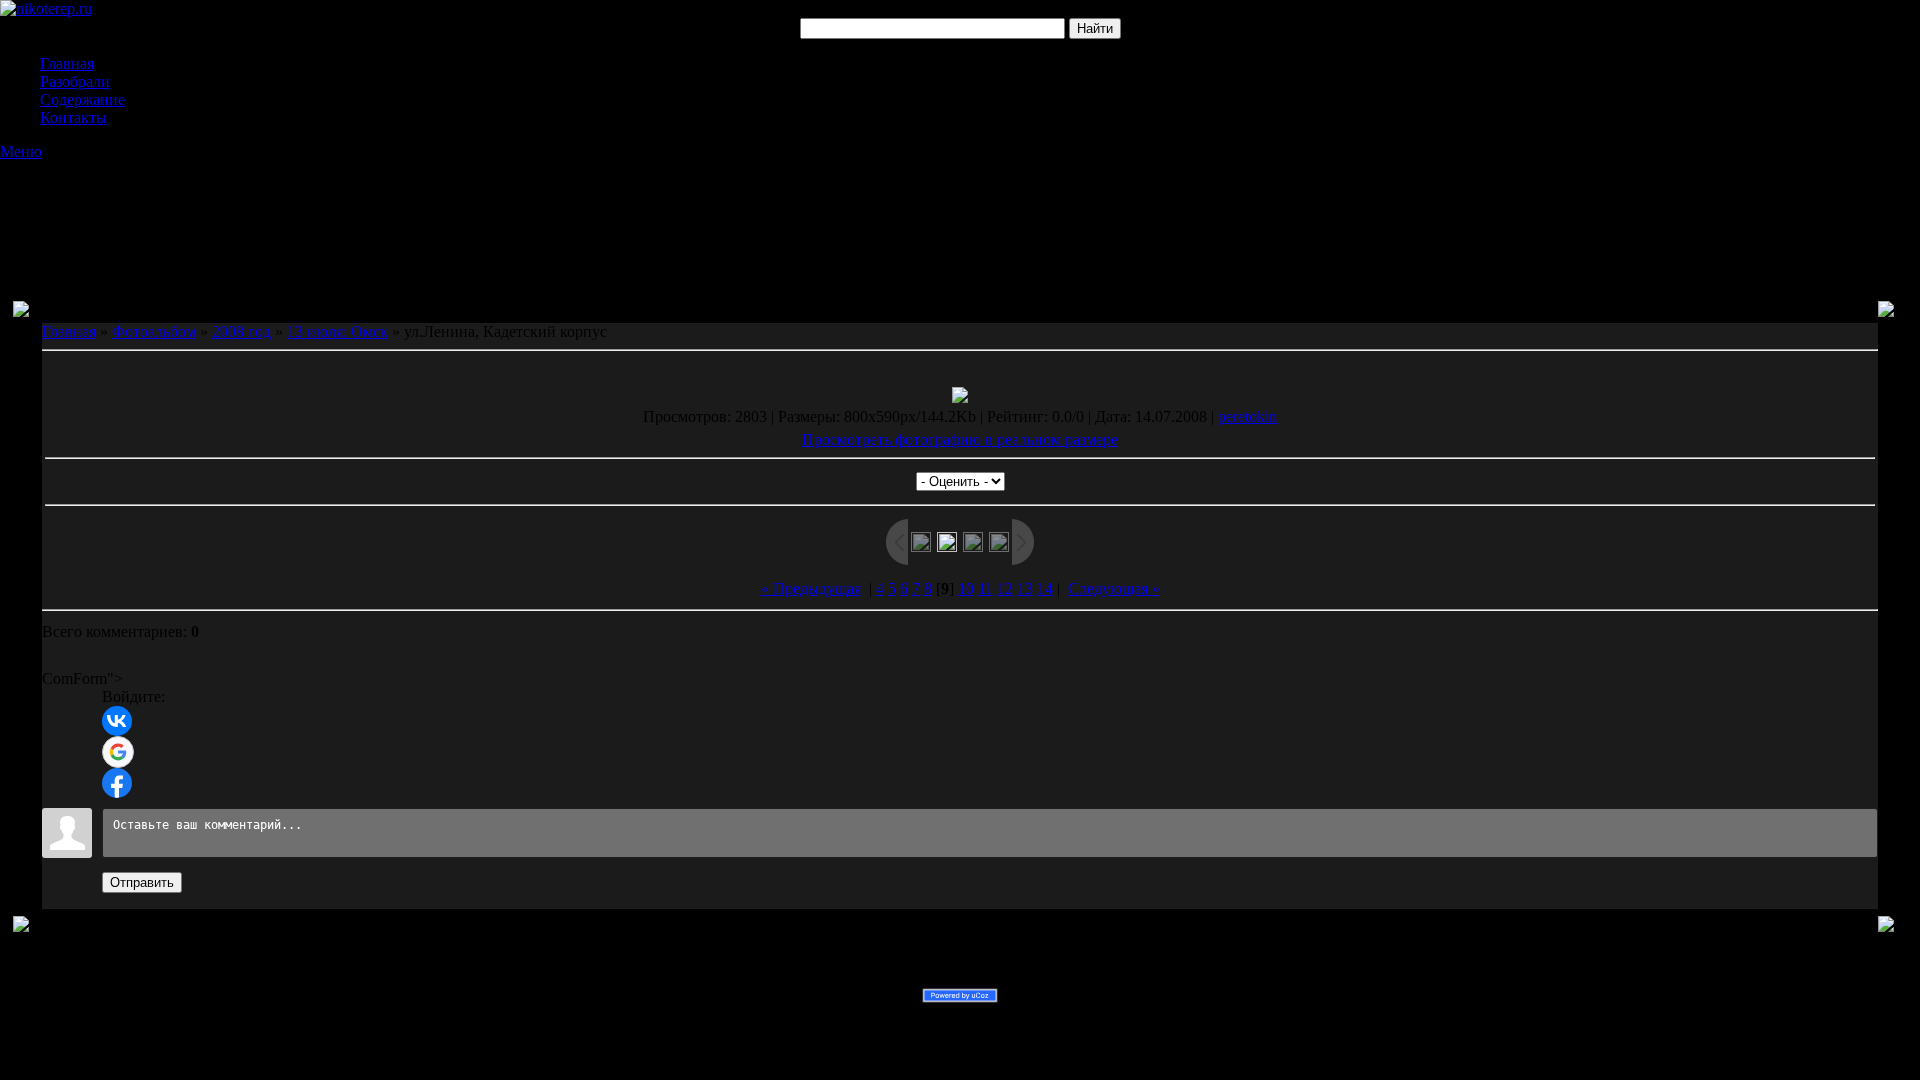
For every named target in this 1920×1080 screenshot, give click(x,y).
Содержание (82, 99)
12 (1005, 588)
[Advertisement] (960, 211)
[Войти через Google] (118, 752)
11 (985, 588)
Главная (67, 63)
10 (966, 588)
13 (1025, 588)
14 (1045, 588)
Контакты (73, 117)
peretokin (1247, 416)
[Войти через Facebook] (117, 783)
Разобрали (75, 81)
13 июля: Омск (337, 331)
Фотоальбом (154, 331)
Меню (21, 151)
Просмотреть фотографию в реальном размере (960, 439)
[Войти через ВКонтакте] (117, 721)
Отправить (142, 882)
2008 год (241, 331)
